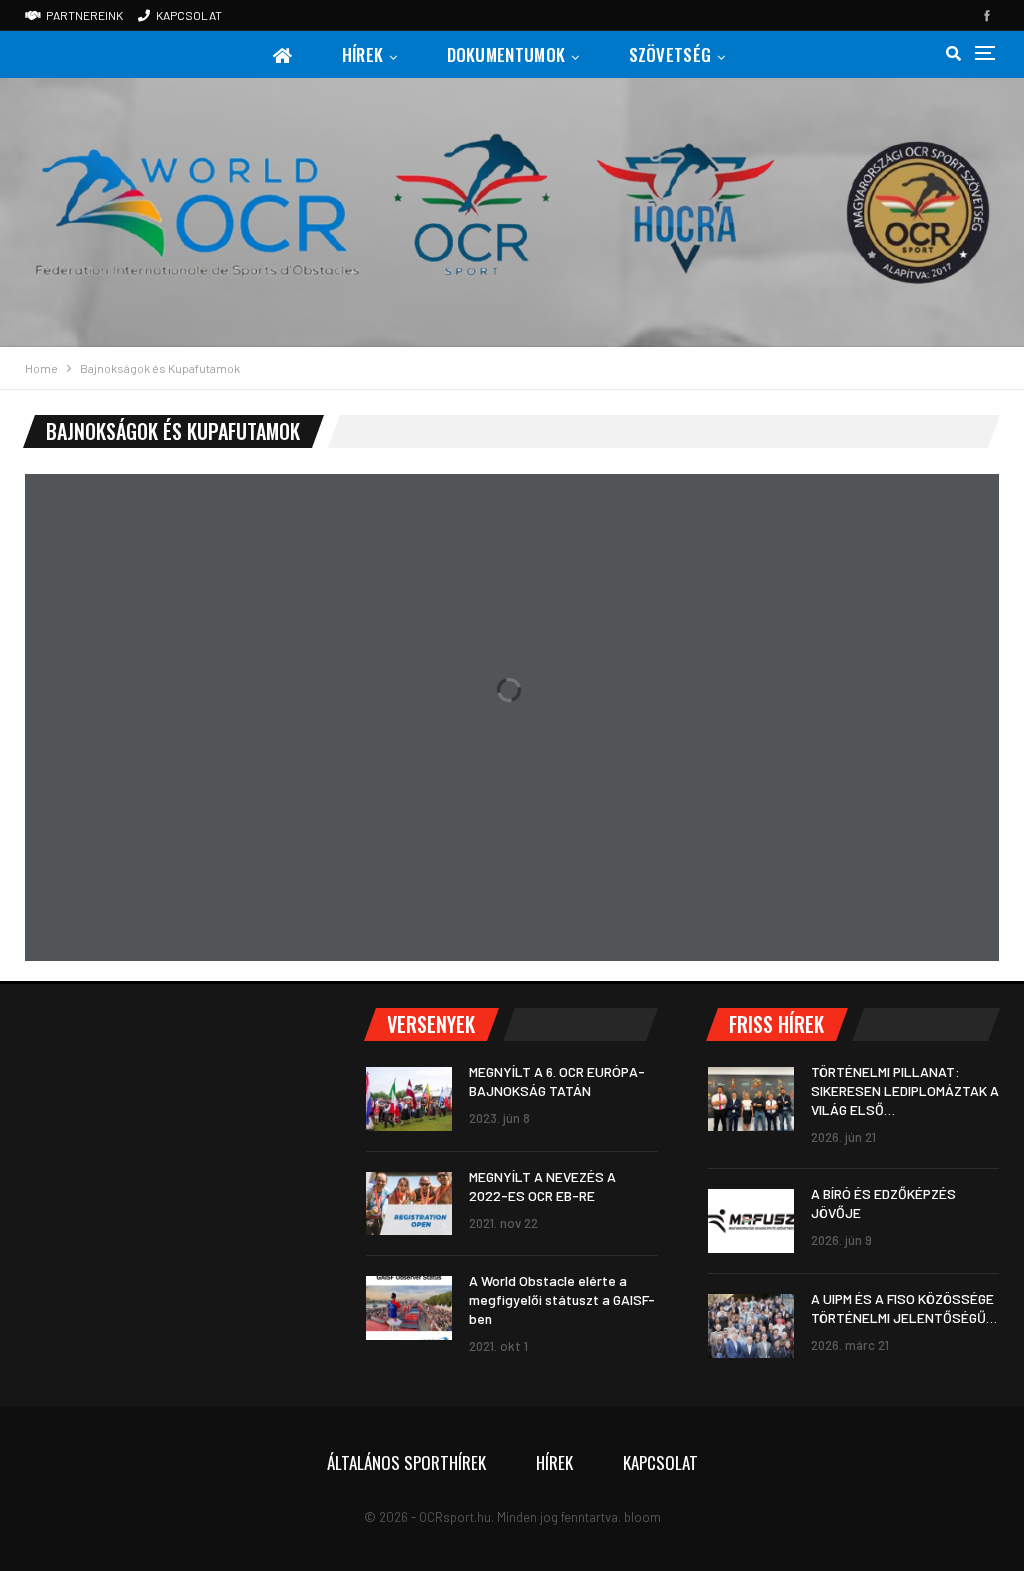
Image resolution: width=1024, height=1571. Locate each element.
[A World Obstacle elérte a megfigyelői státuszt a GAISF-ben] (409, 1308)
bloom (642, 1517)
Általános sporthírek (406, 1462)
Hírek (363, 54)
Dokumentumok (506, 54)
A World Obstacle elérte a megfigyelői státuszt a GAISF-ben (562, 1299)
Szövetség (670, 54)
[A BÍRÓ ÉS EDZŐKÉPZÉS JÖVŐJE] (751, 1221)
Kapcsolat (189, 15)
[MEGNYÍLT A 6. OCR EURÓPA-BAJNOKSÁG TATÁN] (409, 1099)
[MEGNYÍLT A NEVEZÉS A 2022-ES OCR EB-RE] (409, 1204)
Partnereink (84, 15)
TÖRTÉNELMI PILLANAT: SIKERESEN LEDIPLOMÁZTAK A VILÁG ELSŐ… (905, 1090)
